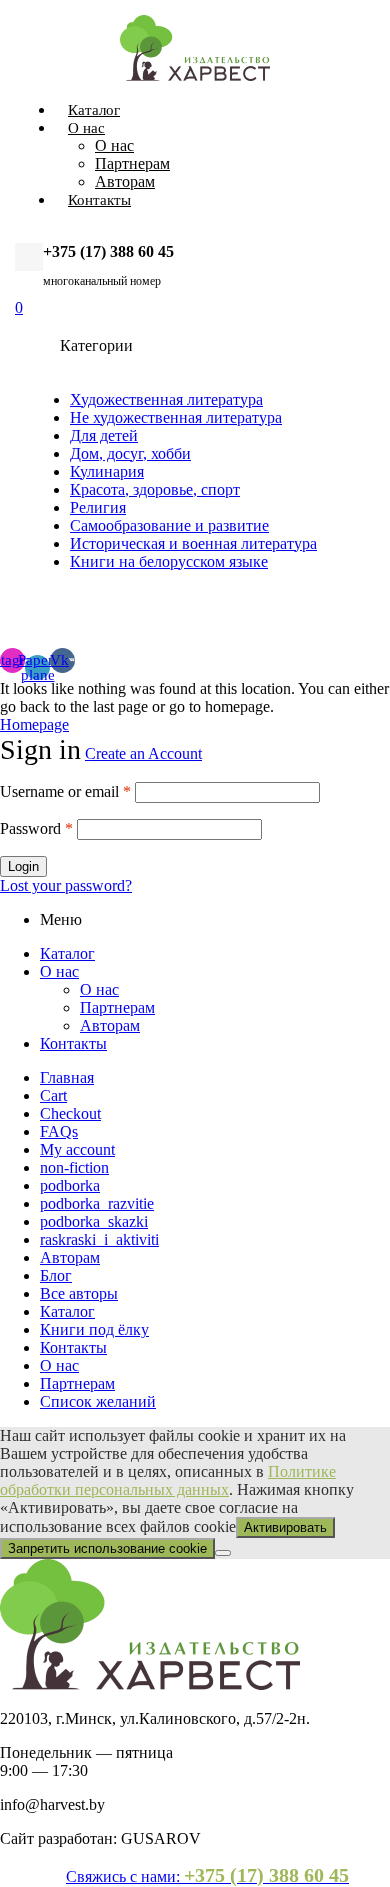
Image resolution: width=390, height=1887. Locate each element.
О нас (59, 971)
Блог (56, 1275)
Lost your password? (66, 885)
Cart (53, 1095)
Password (36, 828)
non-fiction (74, 1167)
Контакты (73, 1043)
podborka (70, 1185)
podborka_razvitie (97, 1203)
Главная (67, 1077)
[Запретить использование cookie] (223, 1553)
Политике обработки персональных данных (168, 1480)
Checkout (70, 1113)
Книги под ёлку (94, 1329)
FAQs (59, 1131)
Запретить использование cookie (107, 1548)
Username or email (65, 791)
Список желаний (98, 1401)
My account (77, 1149)
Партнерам (117, 1007)
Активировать (285, 1527)
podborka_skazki (94, 1221)
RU (328, 609)
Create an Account (143, 753)
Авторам (110, 1025)
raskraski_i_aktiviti (99, 1239)
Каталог (67, 953)
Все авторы (79, 1293)
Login (23, 866)
